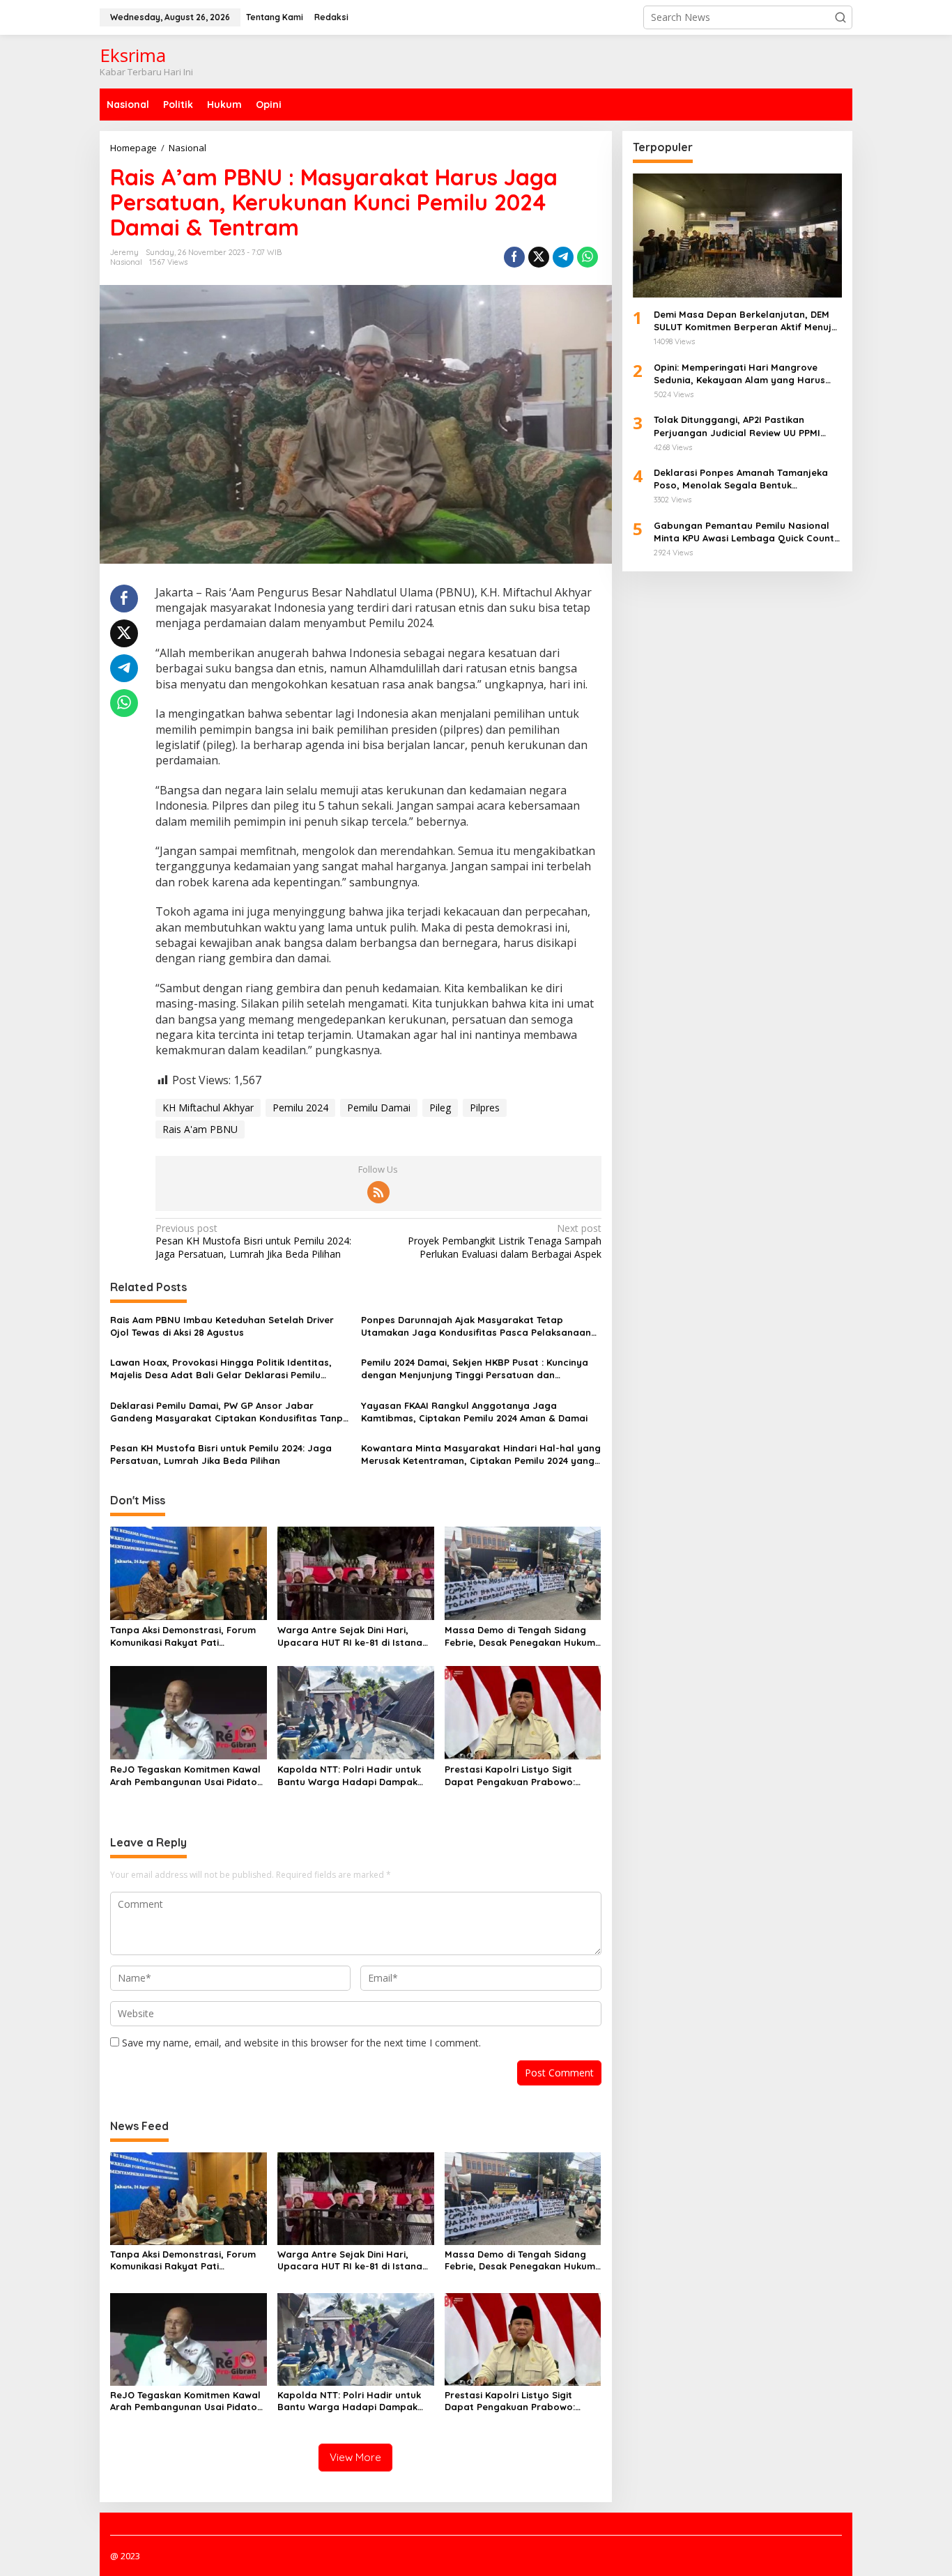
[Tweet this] (539, 257)
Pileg (440, 1108)
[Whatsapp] (588, 257)
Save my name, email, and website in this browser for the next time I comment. (301, 2043)
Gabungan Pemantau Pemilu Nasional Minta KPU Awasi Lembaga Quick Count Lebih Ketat (744, 532)
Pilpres (485, 1108)
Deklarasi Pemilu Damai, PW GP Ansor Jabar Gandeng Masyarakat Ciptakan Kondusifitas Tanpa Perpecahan (230, 1412)
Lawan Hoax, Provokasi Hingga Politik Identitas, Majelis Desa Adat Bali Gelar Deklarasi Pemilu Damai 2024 (221, 1369)
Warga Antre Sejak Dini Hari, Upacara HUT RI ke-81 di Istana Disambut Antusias (350, 1636)
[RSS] (378, 1192)
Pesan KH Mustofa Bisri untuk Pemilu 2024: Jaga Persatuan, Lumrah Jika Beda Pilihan (253, 1241)
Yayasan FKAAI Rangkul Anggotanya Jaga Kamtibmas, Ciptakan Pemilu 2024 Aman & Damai (474, 1412)
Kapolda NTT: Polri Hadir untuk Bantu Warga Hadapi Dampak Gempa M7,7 (349, 1776)
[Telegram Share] (563, 257)
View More (355, 2457)
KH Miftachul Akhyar (208, 1108)
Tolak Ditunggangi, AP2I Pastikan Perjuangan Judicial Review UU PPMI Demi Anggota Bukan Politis (737, 426)
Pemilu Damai (379, 1108)
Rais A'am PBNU (200, 1129)
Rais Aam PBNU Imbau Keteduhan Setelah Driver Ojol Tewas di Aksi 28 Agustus (222, 1326)
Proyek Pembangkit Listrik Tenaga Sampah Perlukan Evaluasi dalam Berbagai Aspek (504, 1241)
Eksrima (133, 55)
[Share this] (514, 257)
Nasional (126, 262)
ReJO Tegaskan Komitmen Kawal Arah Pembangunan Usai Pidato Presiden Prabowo (185, 1776)
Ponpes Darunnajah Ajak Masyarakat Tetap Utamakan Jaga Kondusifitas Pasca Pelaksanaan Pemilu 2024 (476, 1326)
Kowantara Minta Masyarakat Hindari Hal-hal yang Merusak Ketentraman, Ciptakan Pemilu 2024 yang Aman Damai (481, 1455)
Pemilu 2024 (300, 1108)
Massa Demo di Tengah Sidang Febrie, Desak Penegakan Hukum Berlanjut (520, 1636)
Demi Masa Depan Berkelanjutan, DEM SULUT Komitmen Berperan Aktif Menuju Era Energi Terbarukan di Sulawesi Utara (747, 321)
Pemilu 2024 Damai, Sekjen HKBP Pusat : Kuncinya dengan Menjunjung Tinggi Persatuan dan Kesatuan (475, 1369)
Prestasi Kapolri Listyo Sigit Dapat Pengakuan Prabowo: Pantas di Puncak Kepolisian (510, 1776)
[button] (840, 17)
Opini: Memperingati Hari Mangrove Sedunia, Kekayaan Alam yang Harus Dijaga (739, 374)
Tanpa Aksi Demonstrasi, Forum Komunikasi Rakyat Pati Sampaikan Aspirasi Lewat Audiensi (183, 1636)
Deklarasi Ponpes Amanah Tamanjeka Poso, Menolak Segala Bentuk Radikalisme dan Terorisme (741, 479)
